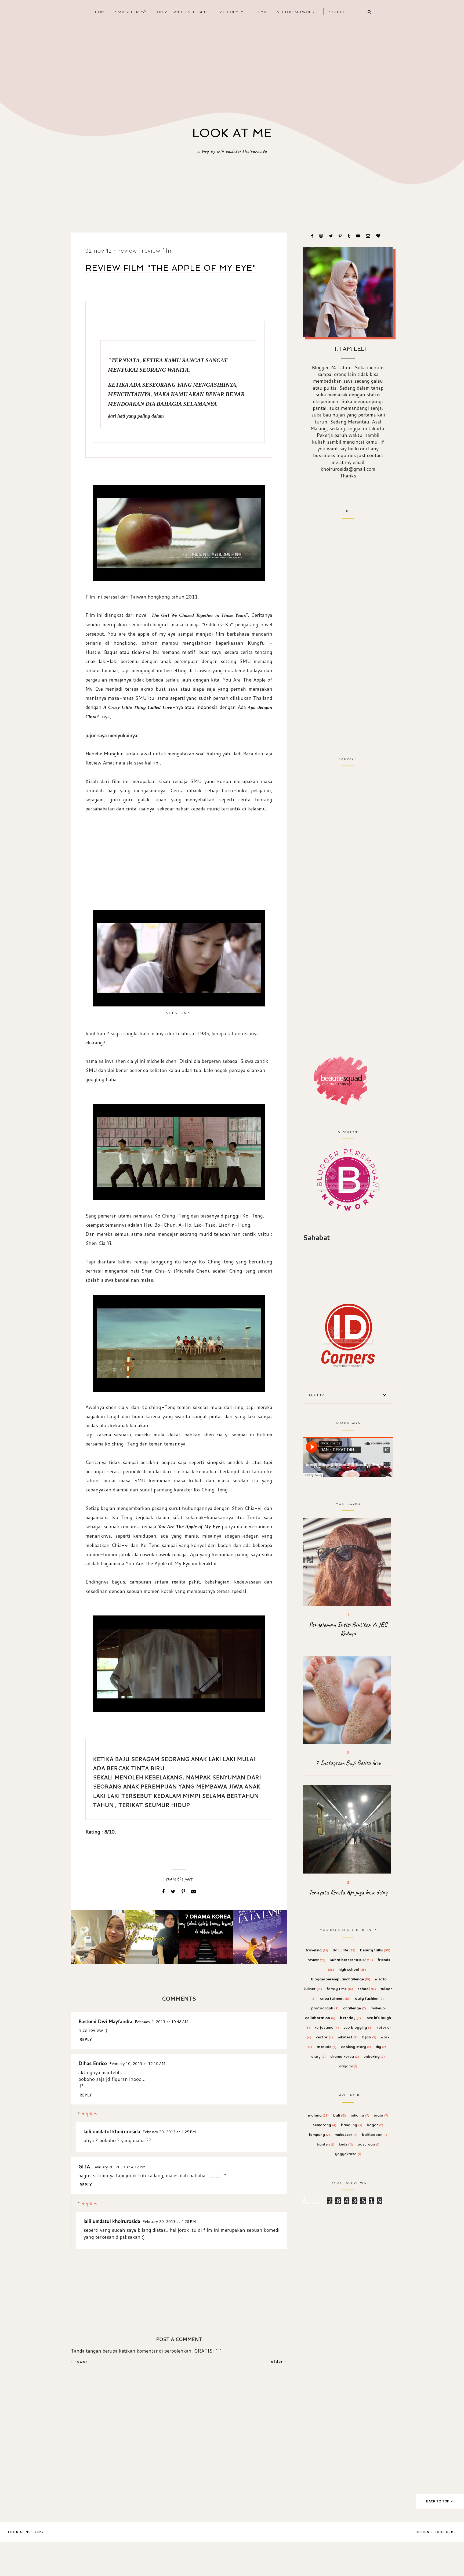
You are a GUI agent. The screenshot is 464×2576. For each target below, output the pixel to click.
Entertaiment (335, 1998)
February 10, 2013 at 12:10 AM (137, 2064)
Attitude (327, 2047)
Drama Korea (345, 2056)
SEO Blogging (358, 2027)
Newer (80, 2361)
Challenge (355, 2008)
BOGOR (375, 2125)
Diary (318, 2056)
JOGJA (381, 2115)
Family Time (340, 1989)
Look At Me (232, 133)
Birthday (350, 2018)
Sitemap (260, 12)
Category (228, 12)
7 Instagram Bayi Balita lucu (348, 1763)
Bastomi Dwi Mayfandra (105, 2021)
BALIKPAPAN (374, 2135)
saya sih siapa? (131, 12)
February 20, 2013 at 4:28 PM (169, 2221)
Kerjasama (327, 2027)
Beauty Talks (375, 1950)
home (101, 12)
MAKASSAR (346, 2135)
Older (278, 2361)
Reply (86, 2039)
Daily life (344, 1950)
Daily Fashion (369, 1998)
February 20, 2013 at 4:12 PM (119, 2167)
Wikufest (348, 2037)
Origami (348, 2066)
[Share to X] (174, 1891)
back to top (438, 2501)
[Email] (194, 1891)
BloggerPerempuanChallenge (341, 1979)
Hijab (369, 2037)
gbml (451, 2532)
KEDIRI (346, 2144)
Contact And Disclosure (182, 12)
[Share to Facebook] (164, 1891)
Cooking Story (356, 2047)
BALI (340, 2115)
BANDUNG (352, 2125)
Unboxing (374, 2056)
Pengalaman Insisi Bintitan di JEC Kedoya (348, 1629)
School (367, 1989)
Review (128, 251)
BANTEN (326, 2144)
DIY (381, 2047)
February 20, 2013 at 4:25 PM (169, 2132)
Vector (324, 2037)
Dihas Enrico (93, 2063)
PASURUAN (369, 2144)
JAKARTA (360, 2115)
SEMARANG (325, 2125)
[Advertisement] (232, 67)
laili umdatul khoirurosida (112, 2131)
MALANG (318, 2115)
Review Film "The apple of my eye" (171, 268)
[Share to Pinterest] (184, 1891)
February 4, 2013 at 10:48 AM (162, 2022)
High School (352, 1969)
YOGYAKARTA (348, 2154)
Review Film (158, 251)
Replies (89, 2113)
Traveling (317, 1950)
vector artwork (296, 12)
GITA (84, 2166)
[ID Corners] (348, 1335)
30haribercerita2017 (351, 1960)
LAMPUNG (320, 2135)
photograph (325, 2008)
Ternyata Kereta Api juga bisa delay (348, 1892)
